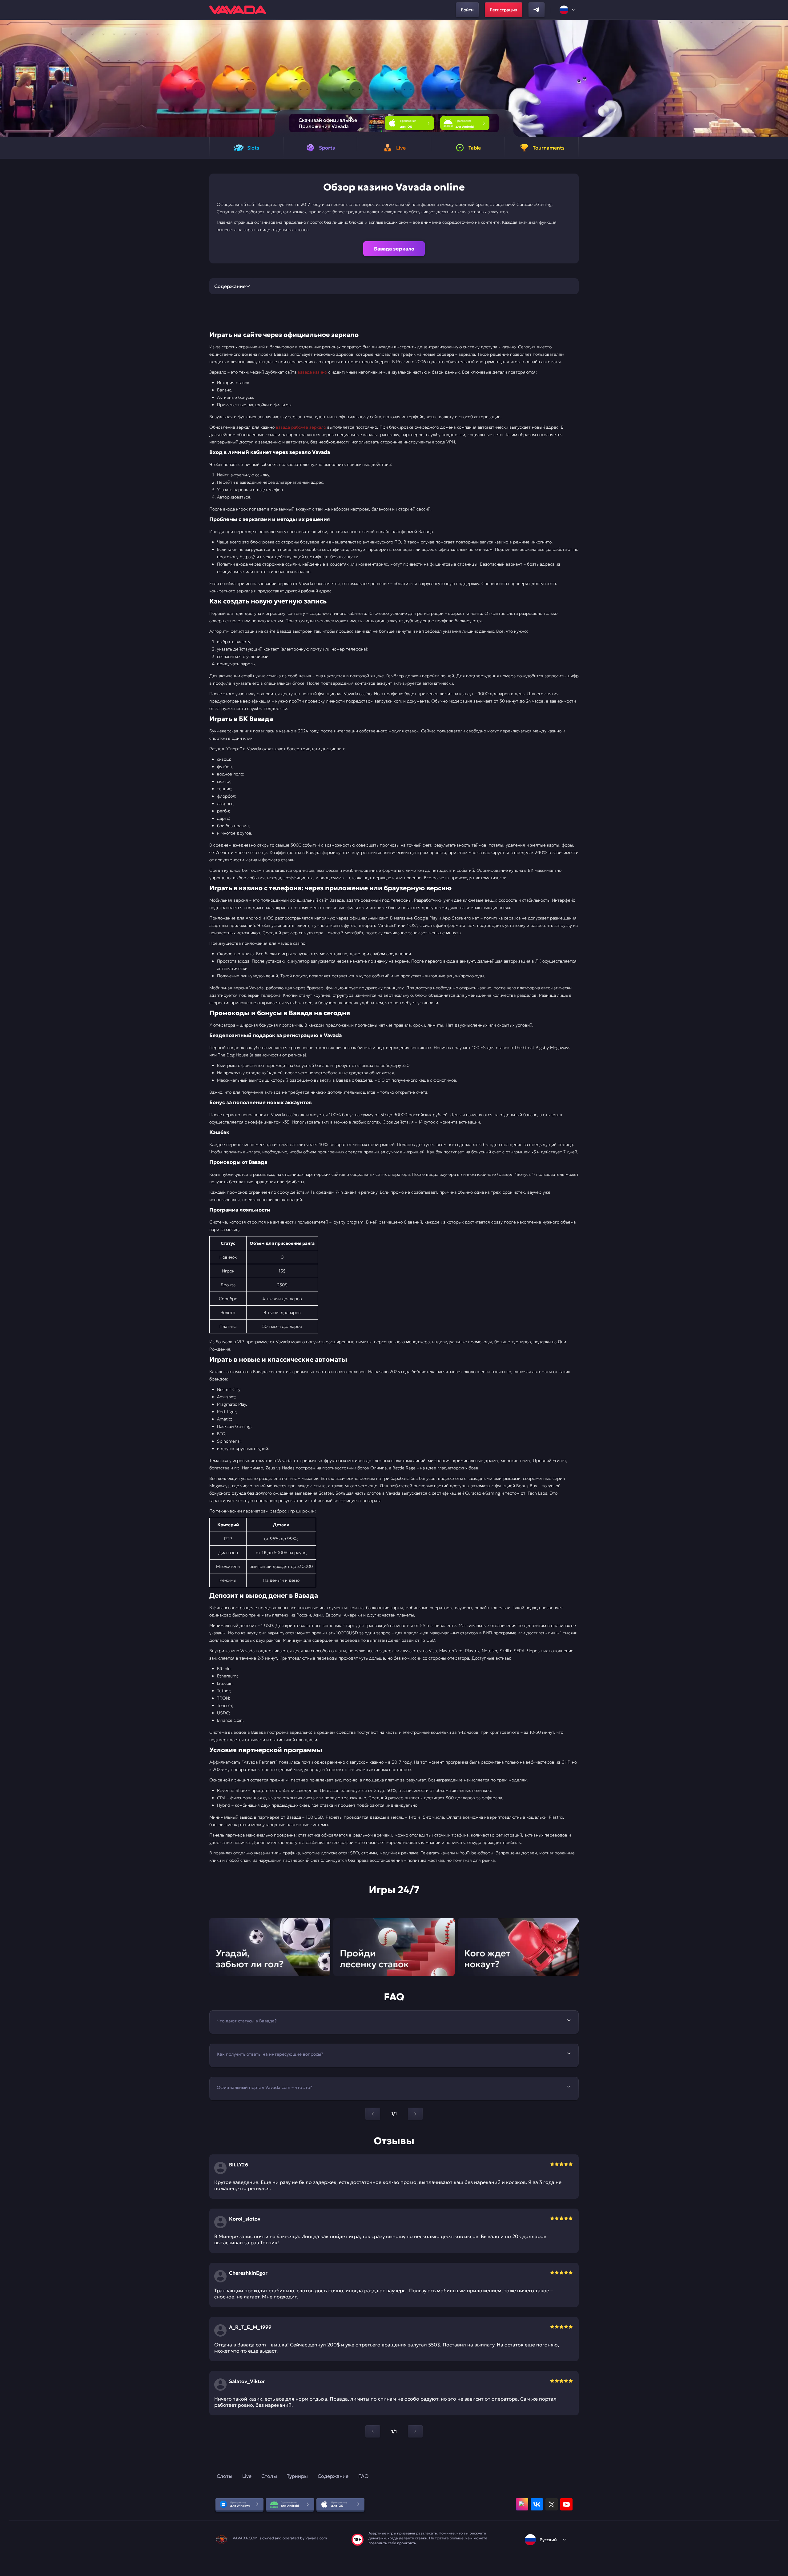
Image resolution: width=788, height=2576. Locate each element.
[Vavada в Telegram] (537, 10)
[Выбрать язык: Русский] (568, 10)
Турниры (297, 2476)
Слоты (225, 2476)
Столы (269, 2476)
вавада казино (312, 372)
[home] (238, 10)
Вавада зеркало (394, 249)
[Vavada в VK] (537, 2504)
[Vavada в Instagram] (522, 2504)
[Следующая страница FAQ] (415, 2114)
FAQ (363, 2476)
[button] (781, 78)
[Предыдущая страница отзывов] (373, 2431)
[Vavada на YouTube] (566, 2504)
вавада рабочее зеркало (301, 427)
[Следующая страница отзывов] (415, 2431)
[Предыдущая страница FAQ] (373, 2114)
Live (247, 2476)
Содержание (333, 2476)
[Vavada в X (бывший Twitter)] (552, 2504)
